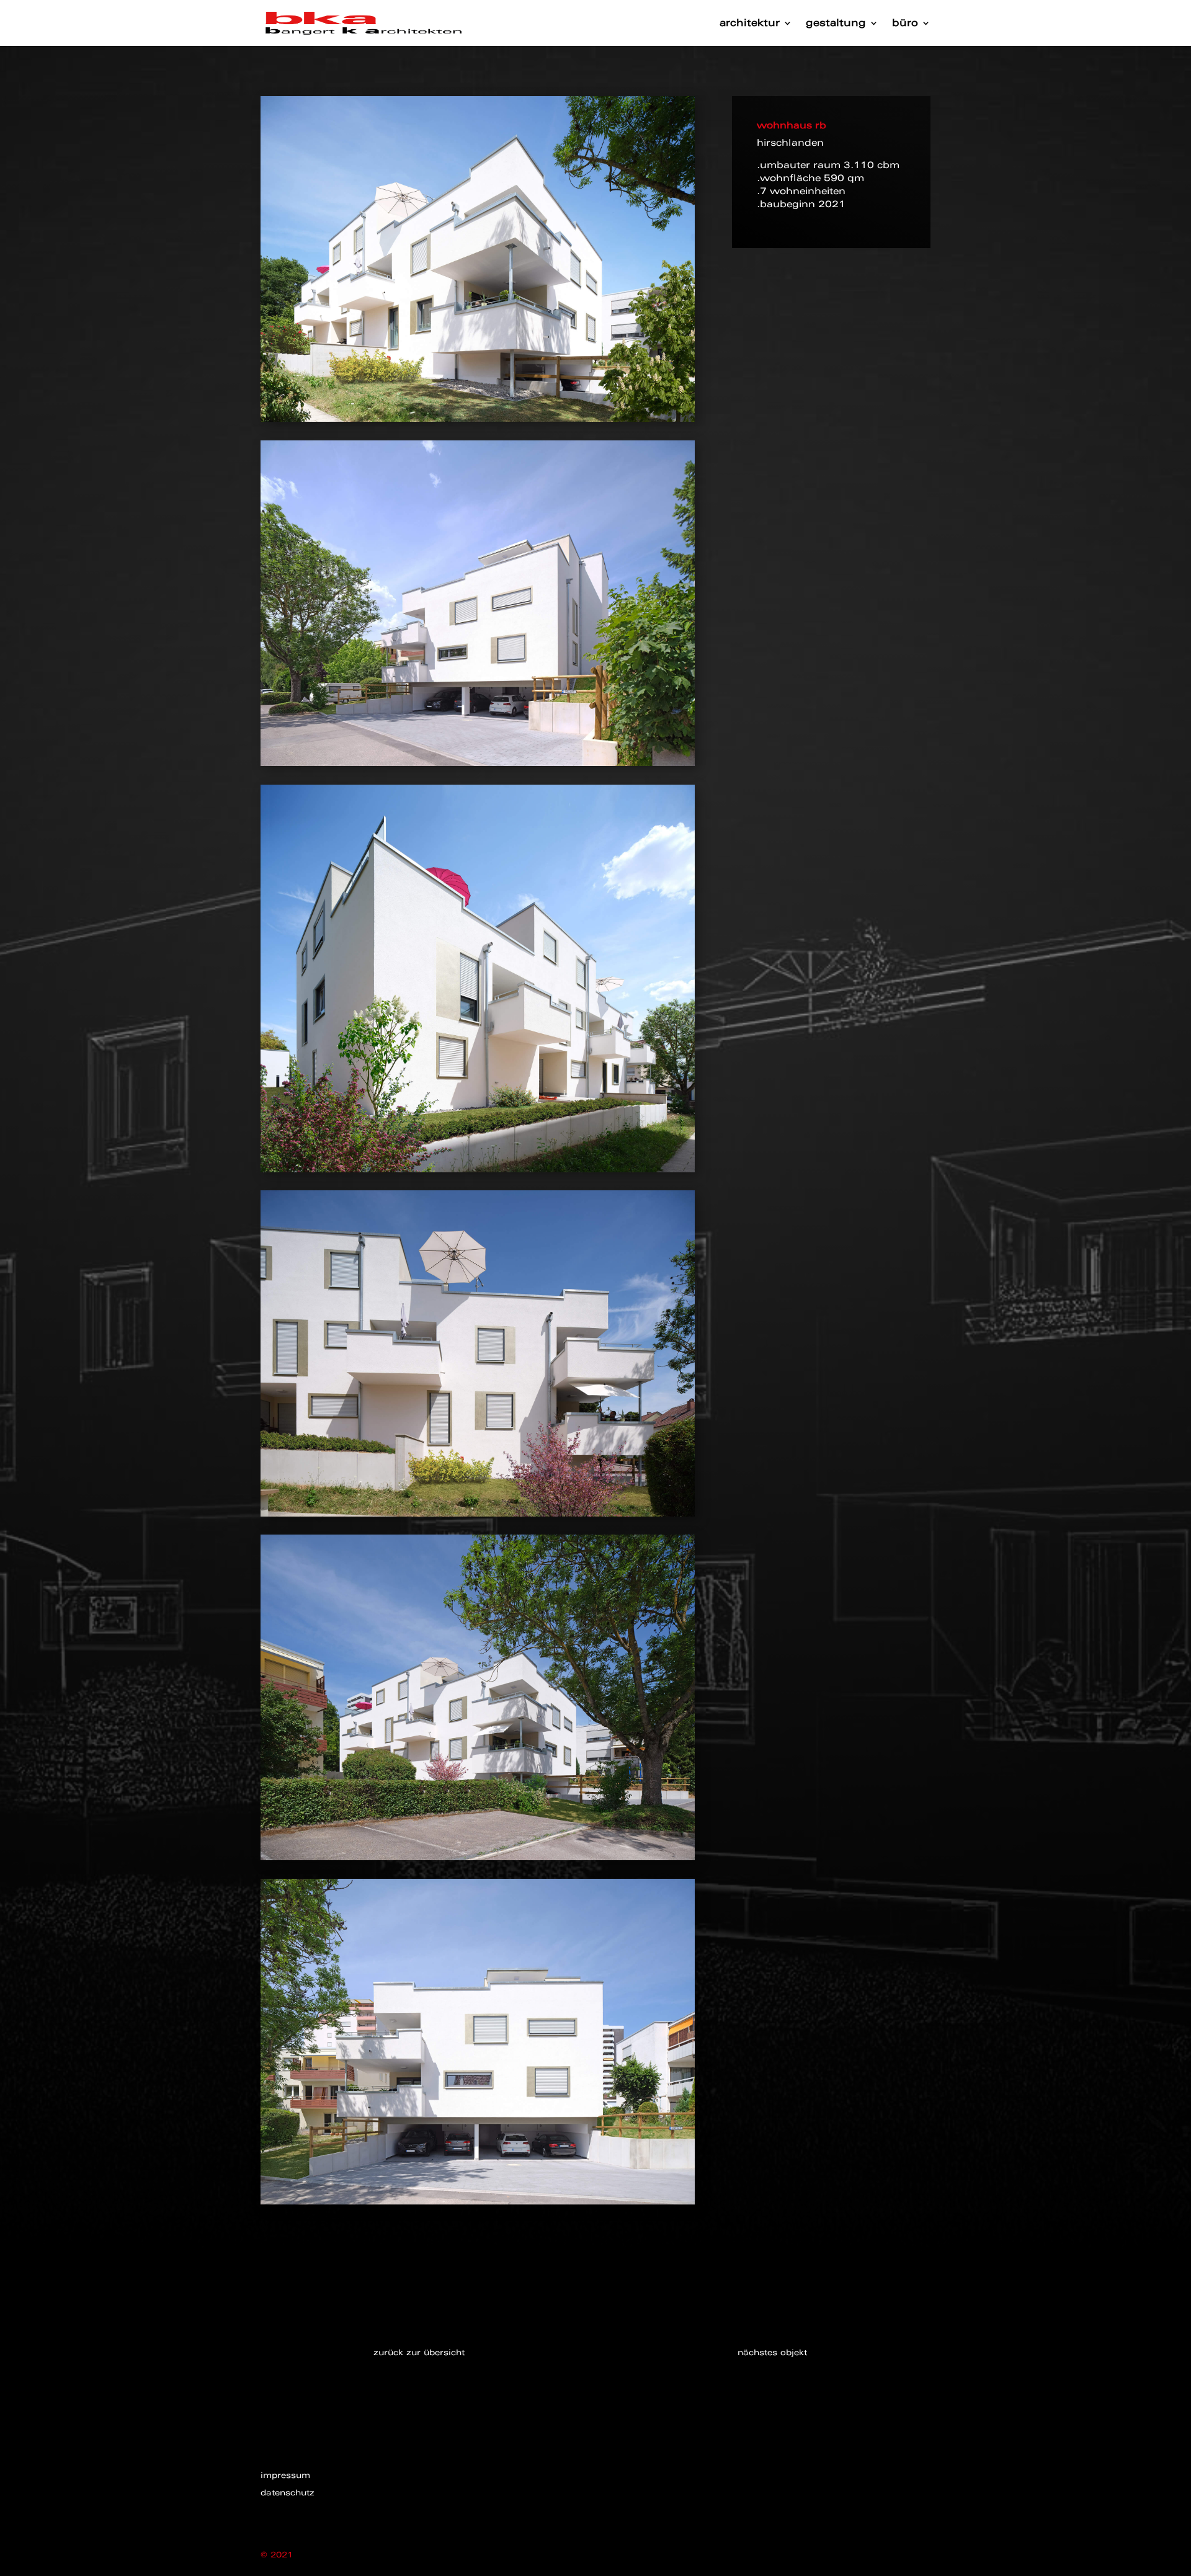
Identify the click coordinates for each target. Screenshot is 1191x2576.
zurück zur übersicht (419, 2352)
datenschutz (288, 2493)
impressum (285, 2475)
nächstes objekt (772, 2352)
